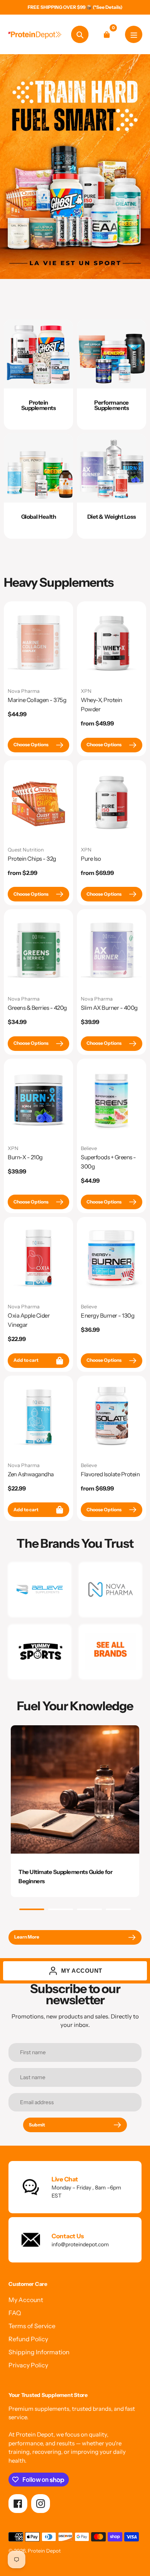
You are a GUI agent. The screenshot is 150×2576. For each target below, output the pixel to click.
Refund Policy (28, 2339)
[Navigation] (134, 34)
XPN (86, 691)
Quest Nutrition (26, 850)
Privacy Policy (28, 2365)
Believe (89, 1148)
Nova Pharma (24, 691)
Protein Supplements (39, 405)
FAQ (15, 2313)
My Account (26, 2300)
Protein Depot (44, 2551)
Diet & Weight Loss (112, 517)
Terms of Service (32, 2326)
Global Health (39, 517)
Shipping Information (39, 2352)
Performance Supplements (112, 405)
